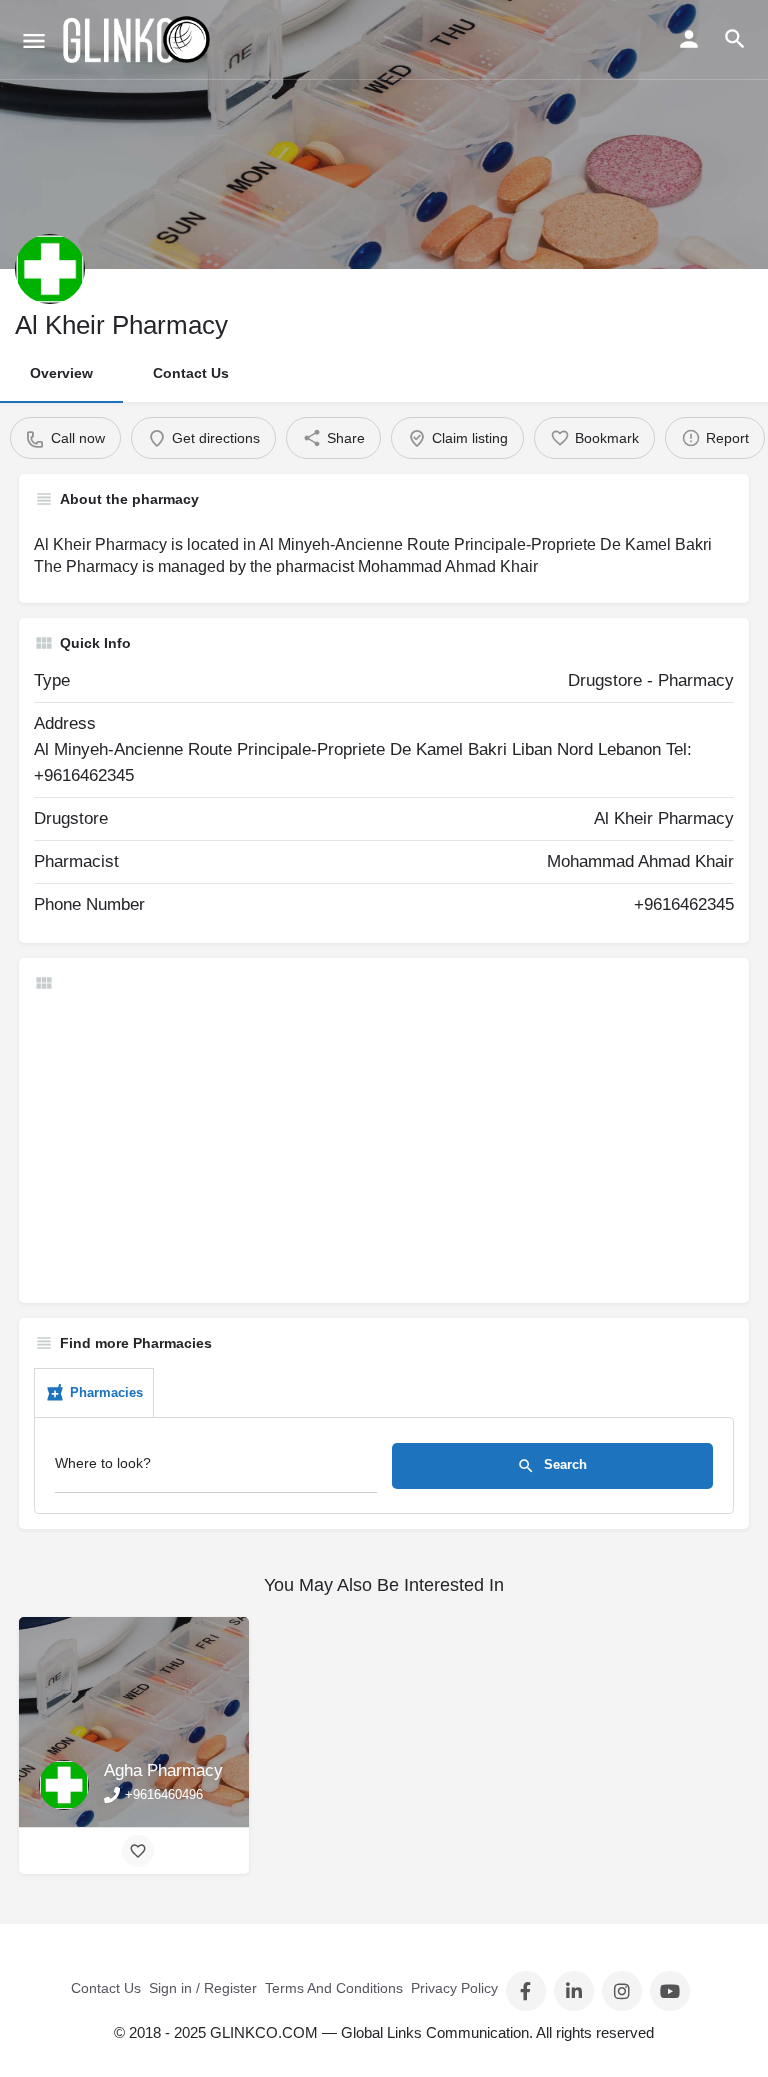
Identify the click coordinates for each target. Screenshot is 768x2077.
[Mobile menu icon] (34, 40)
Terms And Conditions (334, 1988)
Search (563, 1465)
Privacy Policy (454, 1988)
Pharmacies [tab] (106, 1392)
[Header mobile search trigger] (735, 39)
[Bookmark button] (138, 1851)
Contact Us (191, 373)
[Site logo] (137, 40)
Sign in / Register (203, 1988)
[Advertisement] (384, 1148)
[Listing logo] (50, 269)
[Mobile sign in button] (689, 39)
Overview (61, 373)
